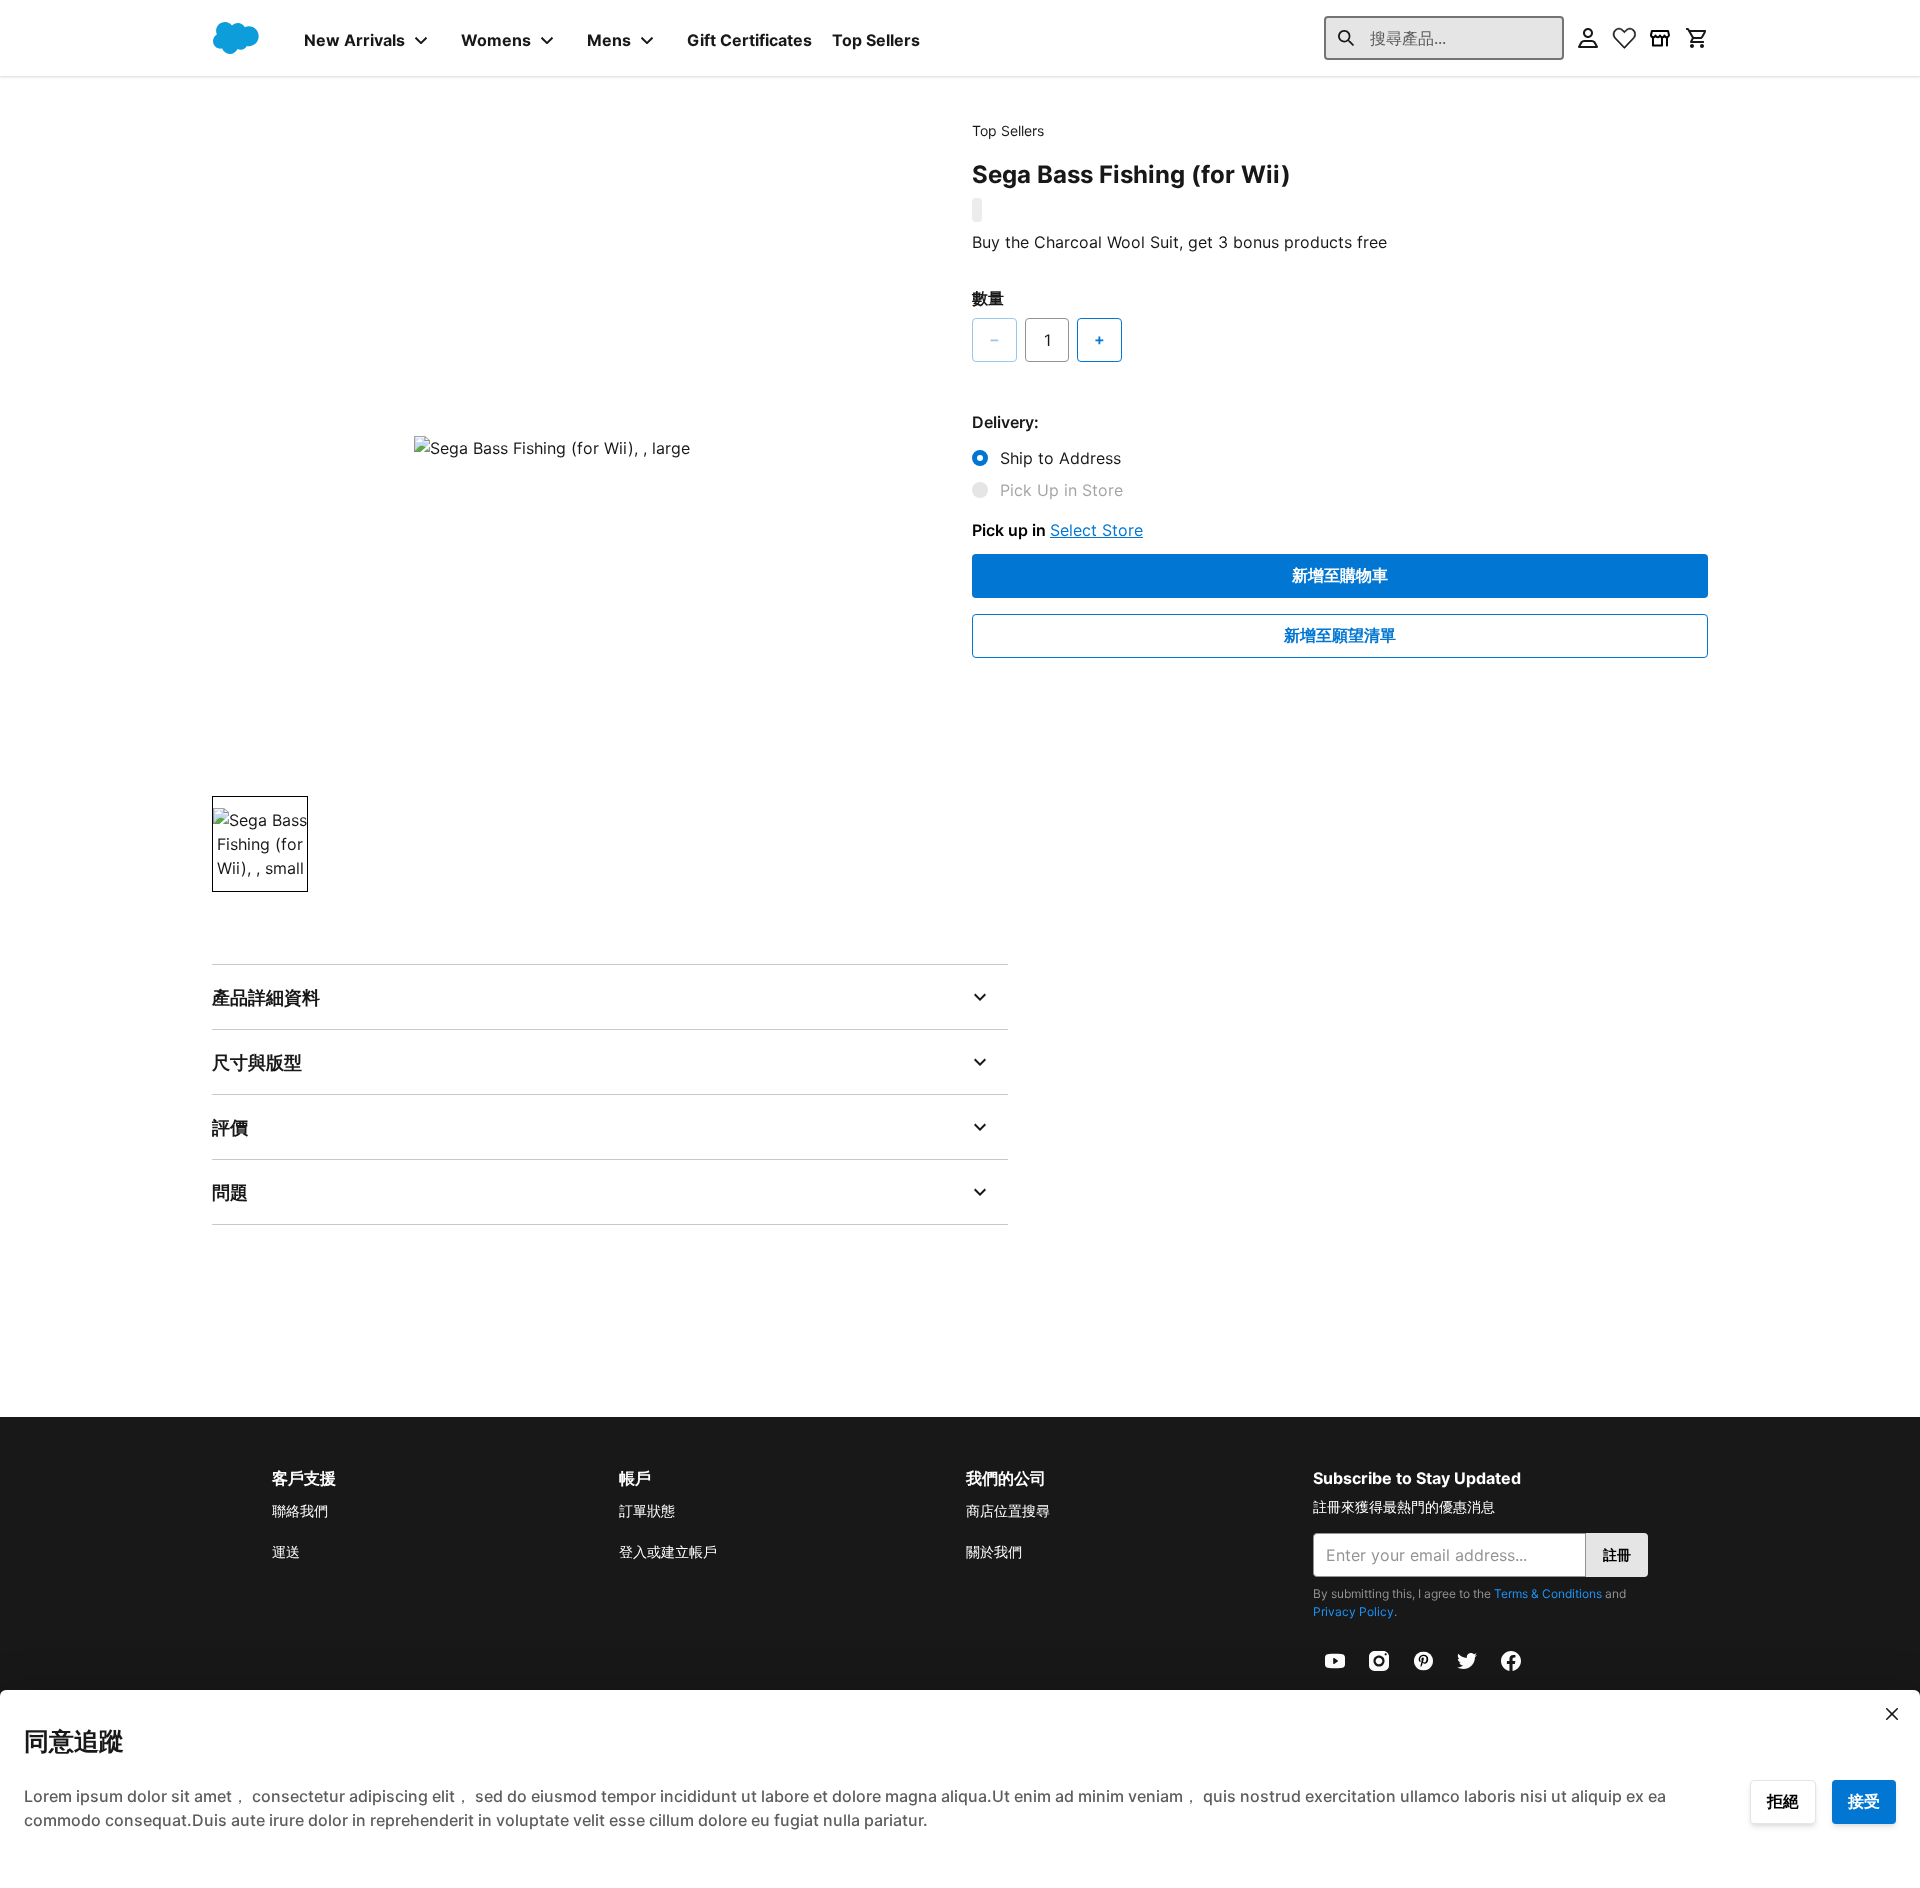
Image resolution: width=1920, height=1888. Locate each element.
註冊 (1617, 1554)
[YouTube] (1335, 1659)
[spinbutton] (1047, 340)
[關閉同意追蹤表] (1892, 1714)
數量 (988, 298)
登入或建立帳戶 (668, 1551)
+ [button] (1099, 339)
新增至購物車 (1340, 575)
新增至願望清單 (1340, 635)
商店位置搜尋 (1008, 1510)
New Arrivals (354, 40)
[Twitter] (1467, 1659)
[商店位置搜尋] (1660, 38)
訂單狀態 (647, 1510)
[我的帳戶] (1588, 38)
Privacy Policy (1353, 1611)
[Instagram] (1379, 1659)
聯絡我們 (300, 1510)
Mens (609, 40)
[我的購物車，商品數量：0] (1696, 38)
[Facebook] (1511, 1659)
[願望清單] (1624, 38)
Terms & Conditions (1548, 1593)
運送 (286, 1551)
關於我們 (994, 1551)
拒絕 (1783, 1801)
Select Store (1096, 530)
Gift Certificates (749, 40)
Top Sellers (876, 40)
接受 (1864, 1801)
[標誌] (236, 38)
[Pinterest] (1423, 1659)
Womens (496, 40)
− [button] (994, 339)
